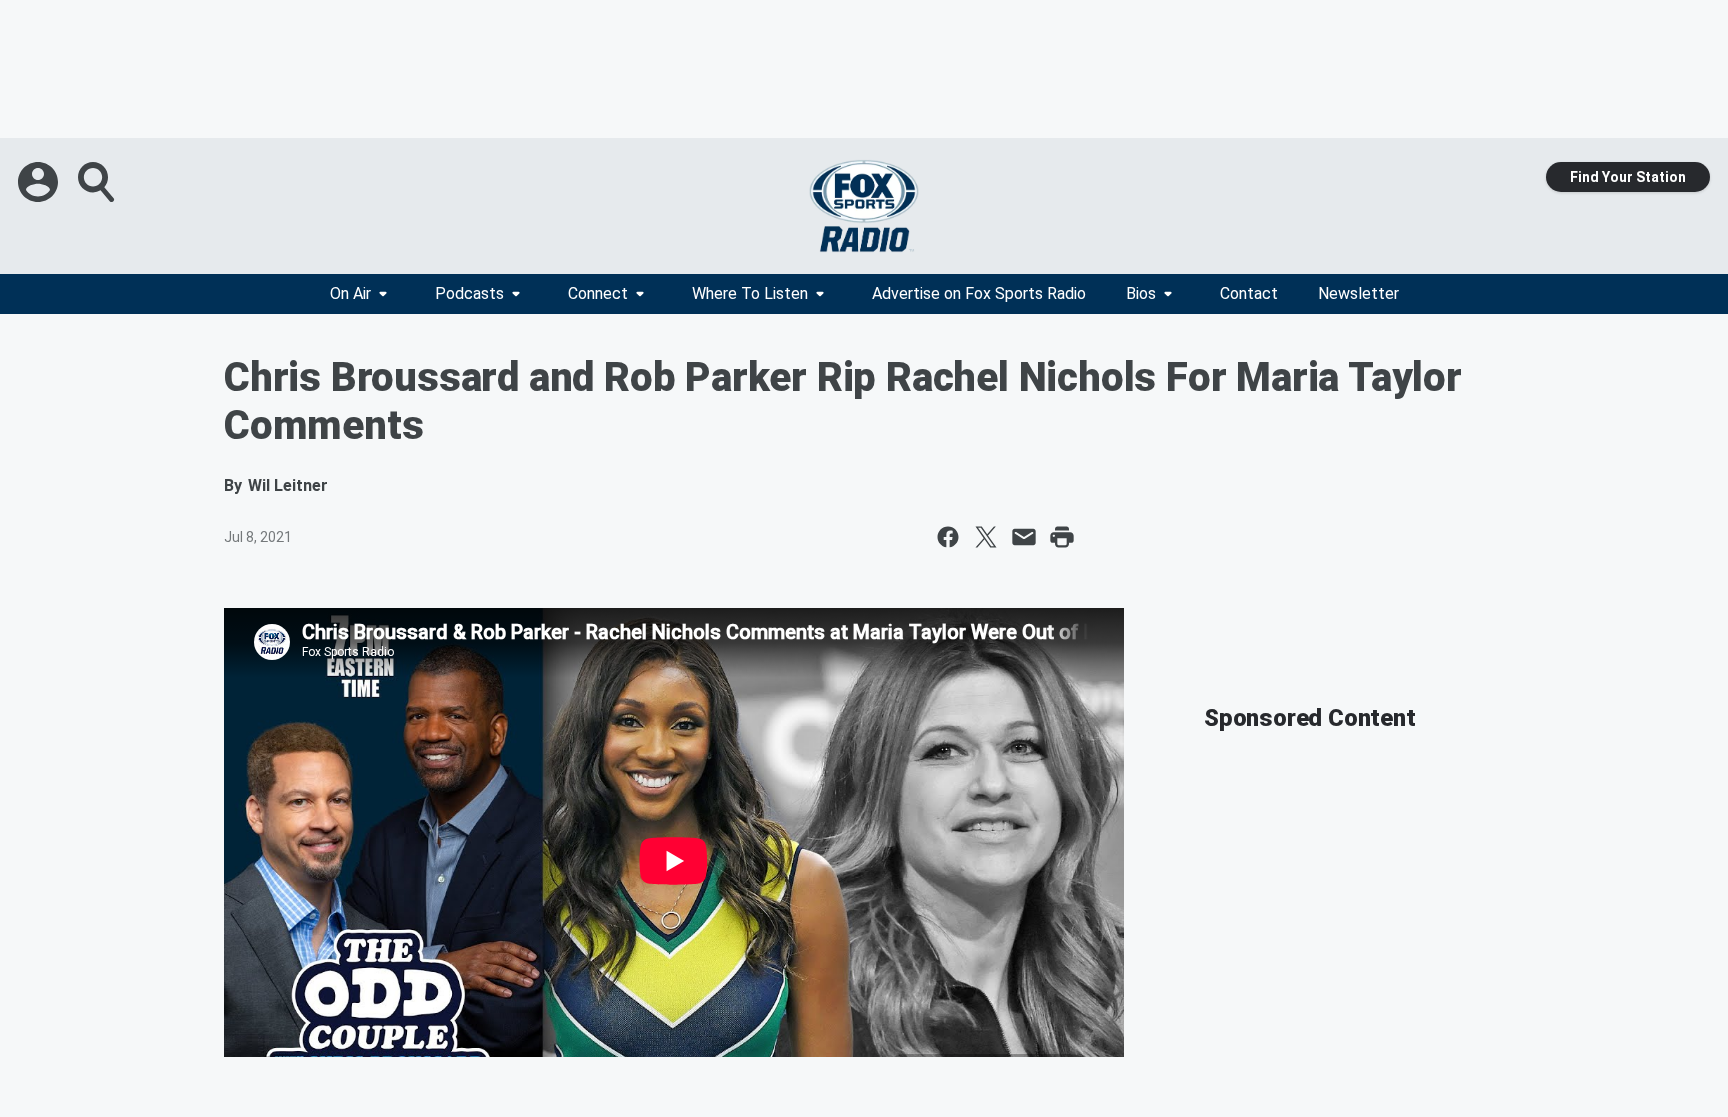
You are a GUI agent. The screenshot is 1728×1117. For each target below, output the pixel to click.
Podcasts (469, 293)
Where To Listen (750, 293)
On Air (350, 293)
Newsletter (1358, 293)
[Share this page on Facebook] (948, 537)
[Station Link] (864, 206)
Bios (1141, 293)
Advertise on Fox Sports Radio (979, 293)
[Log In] (40, 182)
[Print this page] (1062, 537)
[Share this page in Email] (1024, 537)
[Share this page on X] (986, 537)
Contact (1249, 293)
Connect (598, 293)
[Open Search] (98, 182)
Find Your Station (1628, 177)
